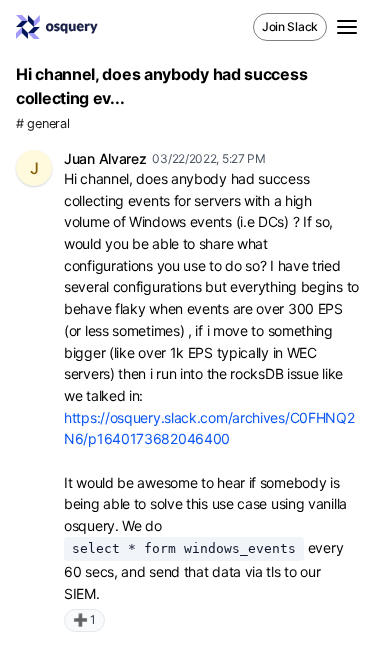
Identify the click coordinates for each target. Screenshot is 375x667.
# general (42, 123)
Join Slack (290, 26)
